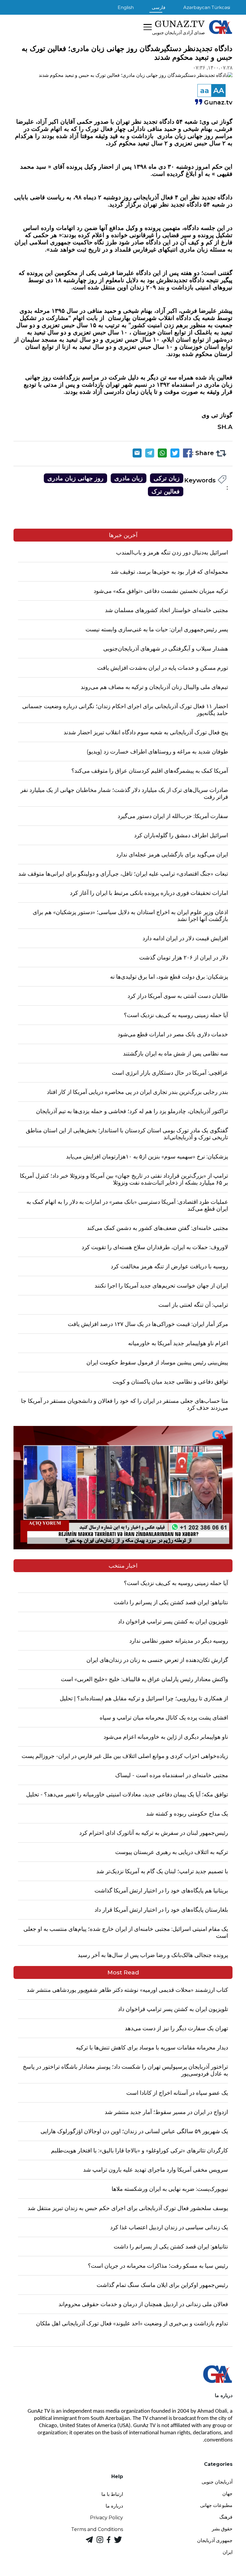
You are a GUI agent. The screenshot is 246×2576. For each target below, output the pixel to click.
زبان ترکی (167, 478)
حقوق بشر (222, 2529)
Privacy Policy (106, 2518)
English (126, 7)
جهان (227, 2494)
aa (205, 91)
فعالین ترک (166, 491)
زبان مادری (129, 478)
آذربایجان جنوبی (217, 2482)
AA (219, 91)
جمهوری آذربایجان (215, 2540)
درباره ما (114, 2506)
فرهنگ (226, 2517)
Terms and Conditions (97, 2529)
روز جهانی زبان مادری (75, 478)
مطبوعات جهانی (216, 2505)
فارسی (159, 7)
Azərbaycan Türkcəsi (207, 7)
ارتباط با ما (112, 2494)
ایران (228, 2552)
